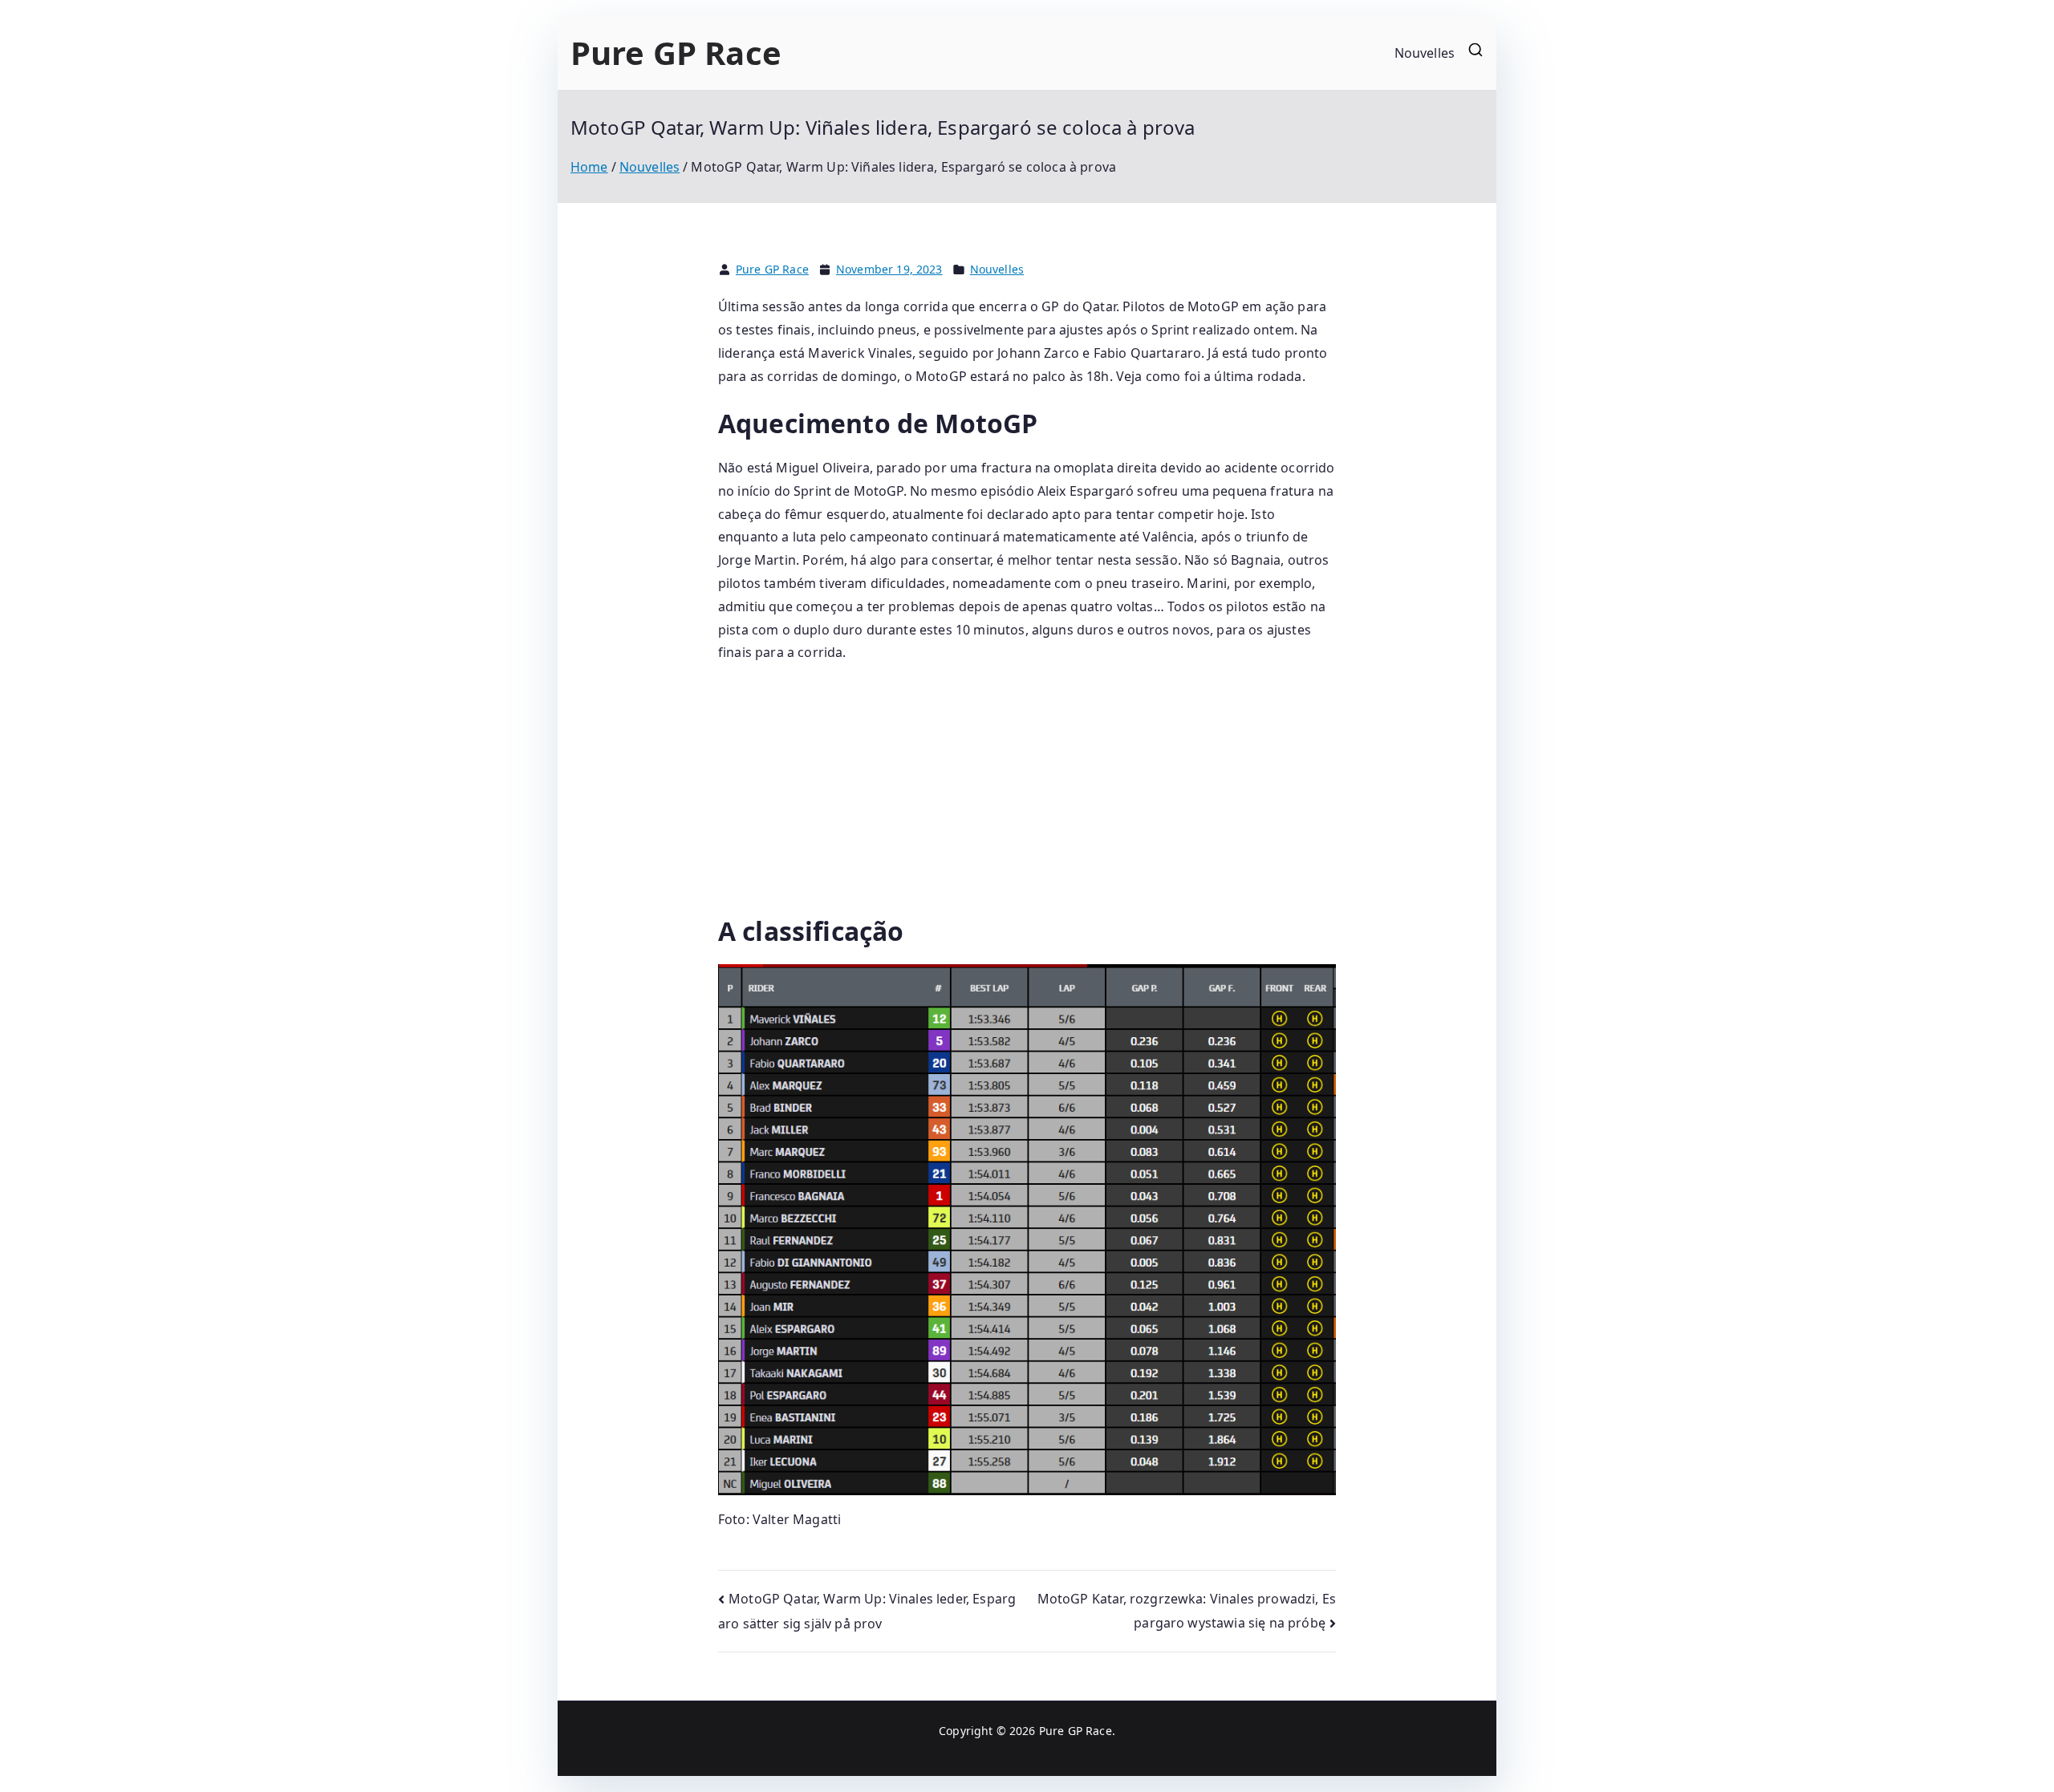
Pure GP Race (676, 53)
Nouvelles (1425, 53)
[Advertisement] (1027, 796)
